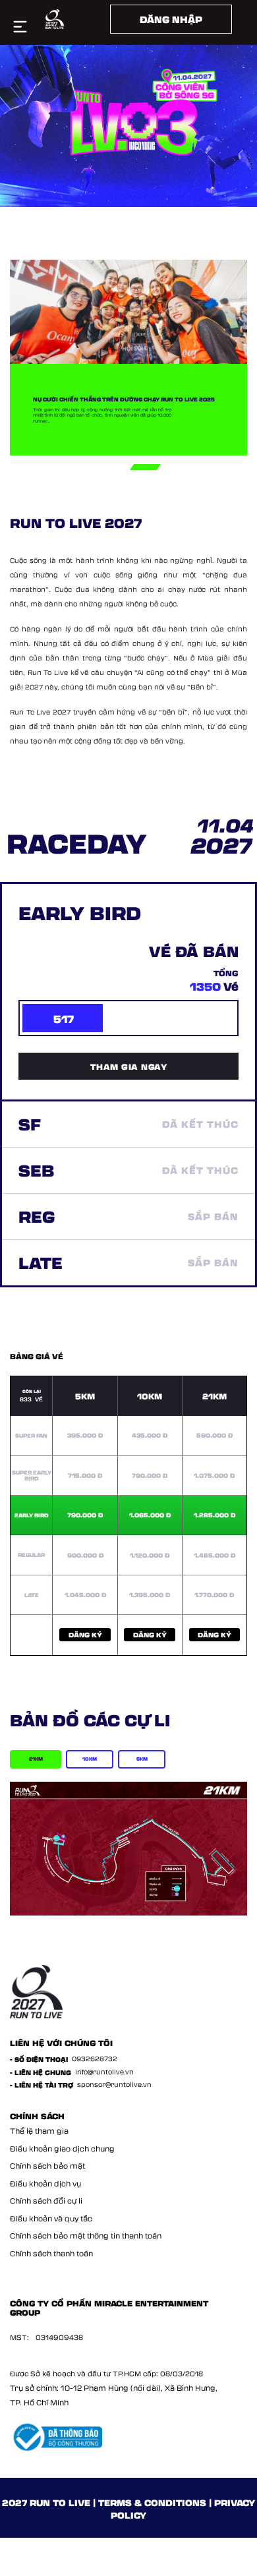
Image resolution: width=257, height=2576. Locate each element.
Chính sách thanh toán (51, 2253)
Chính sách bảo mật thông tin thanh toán (86, 2236)
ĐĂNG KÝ (85, 1635)
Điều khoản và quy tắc (51, 2218)
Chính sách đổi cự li (46, 2201)
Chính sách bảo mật (47, 2166)
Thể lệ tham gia (39, 2131)
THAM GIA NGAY (129, 1066)
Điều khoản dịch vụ (45, 2183)
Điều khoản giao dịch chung (62, 2149)
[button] (78, 467)
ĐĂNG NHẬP (171, 19)
